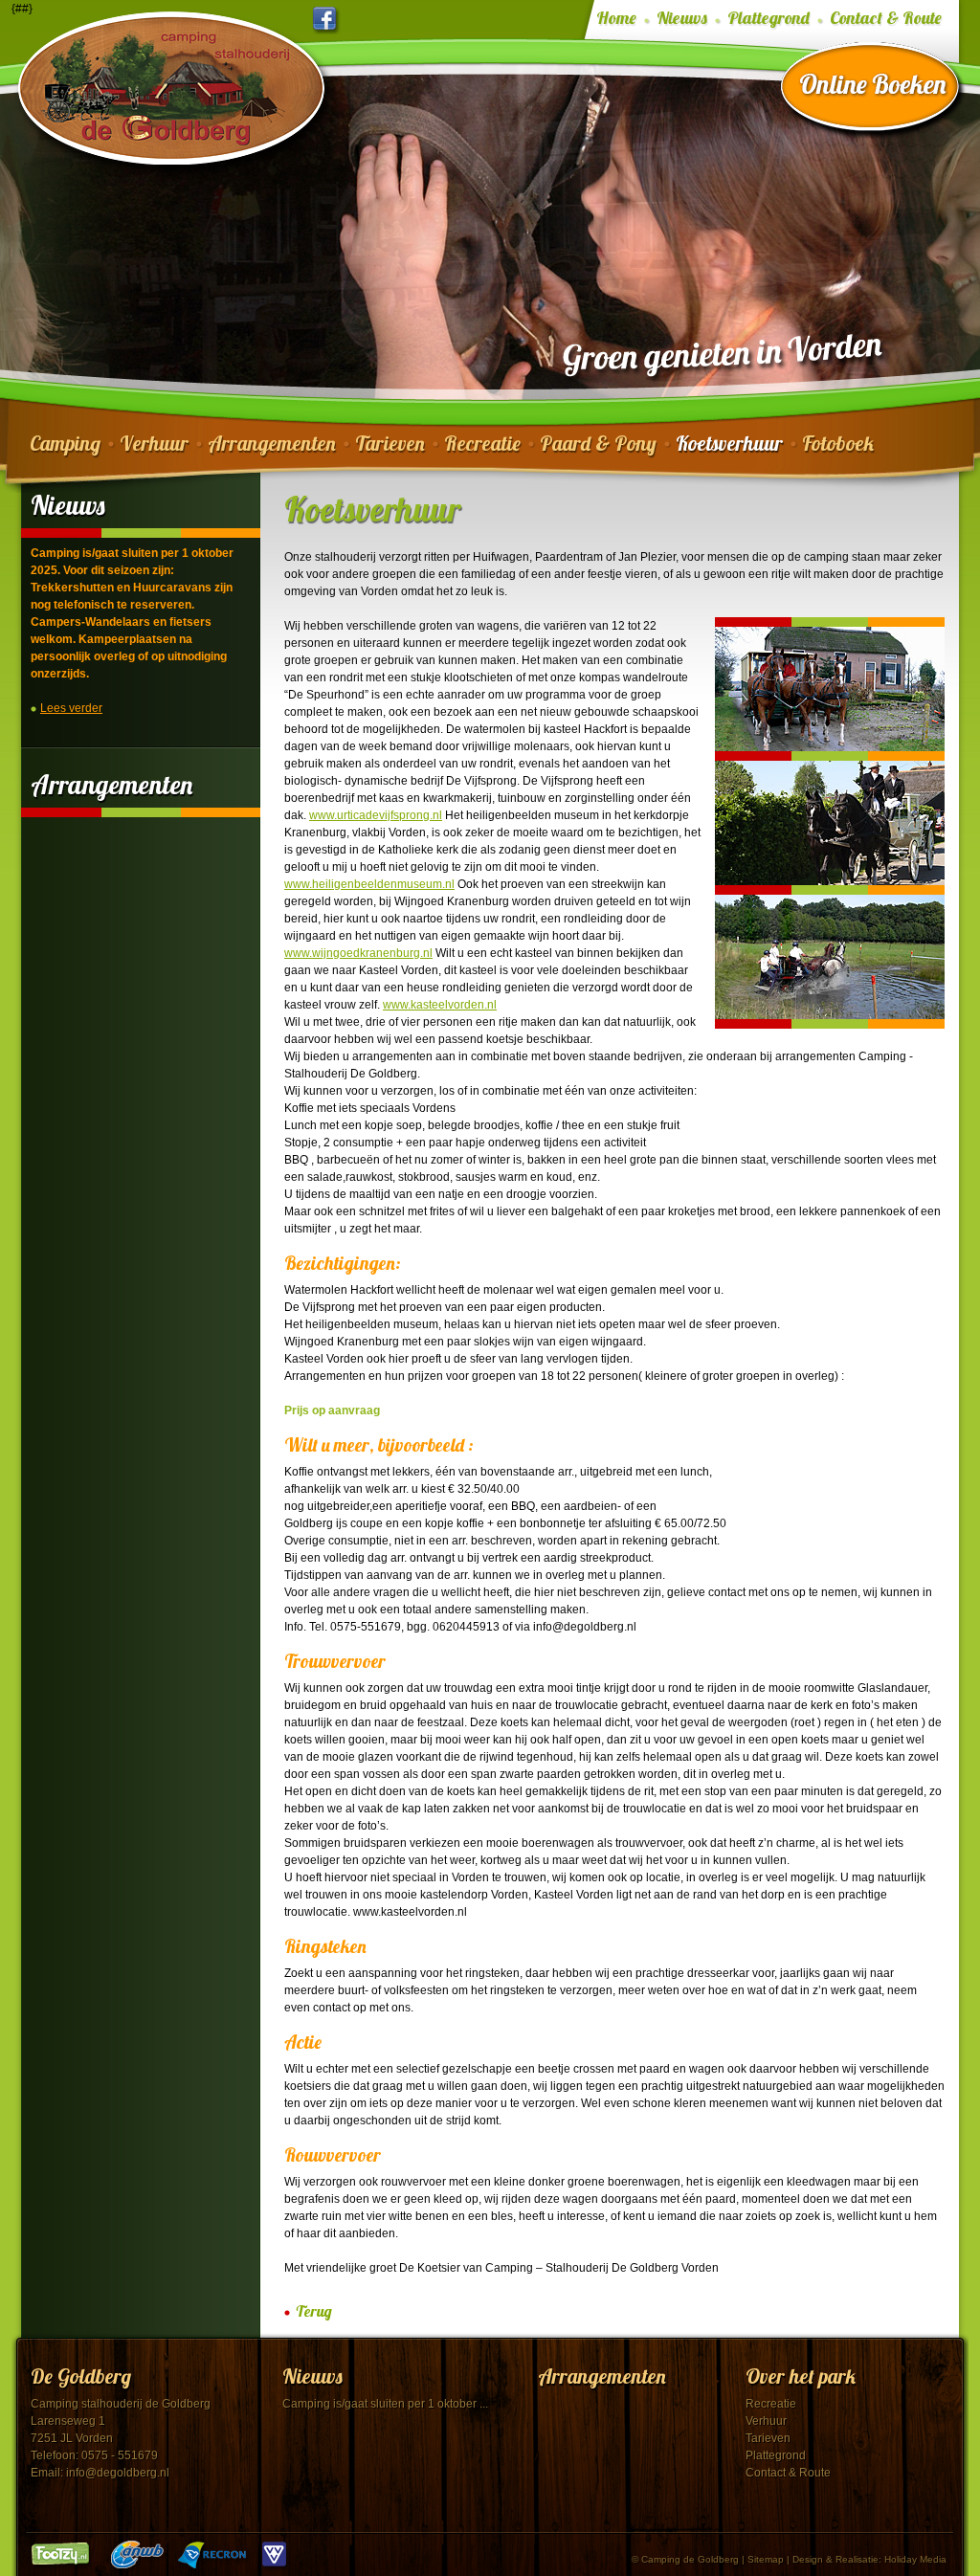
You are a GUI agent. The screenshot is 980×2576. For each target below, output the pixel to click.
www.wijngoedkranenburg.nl (358, 953)
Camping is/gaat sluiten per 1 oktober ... (385, 2404)
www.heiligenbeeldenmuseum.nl (369, 884)
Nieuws (682, 18)
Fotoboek (838, 443)
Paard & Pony (598, 443)
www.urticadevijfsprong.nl (376, 815)
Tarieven (390, 443)
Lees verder (71, 708)
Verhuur (154, 443)
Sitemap (766, 2559)
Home (616, 18)
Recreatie (482, 443)
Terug (314, 2312)
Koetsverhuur (729, 443)
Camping (65, 443)
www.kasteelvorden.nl (440, 1005)
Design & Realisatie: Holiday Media (869, 2559)
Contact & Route (886, 18)
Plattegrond (768, 18)
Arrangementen (272, 443)
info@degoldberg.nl (118, 2473)
